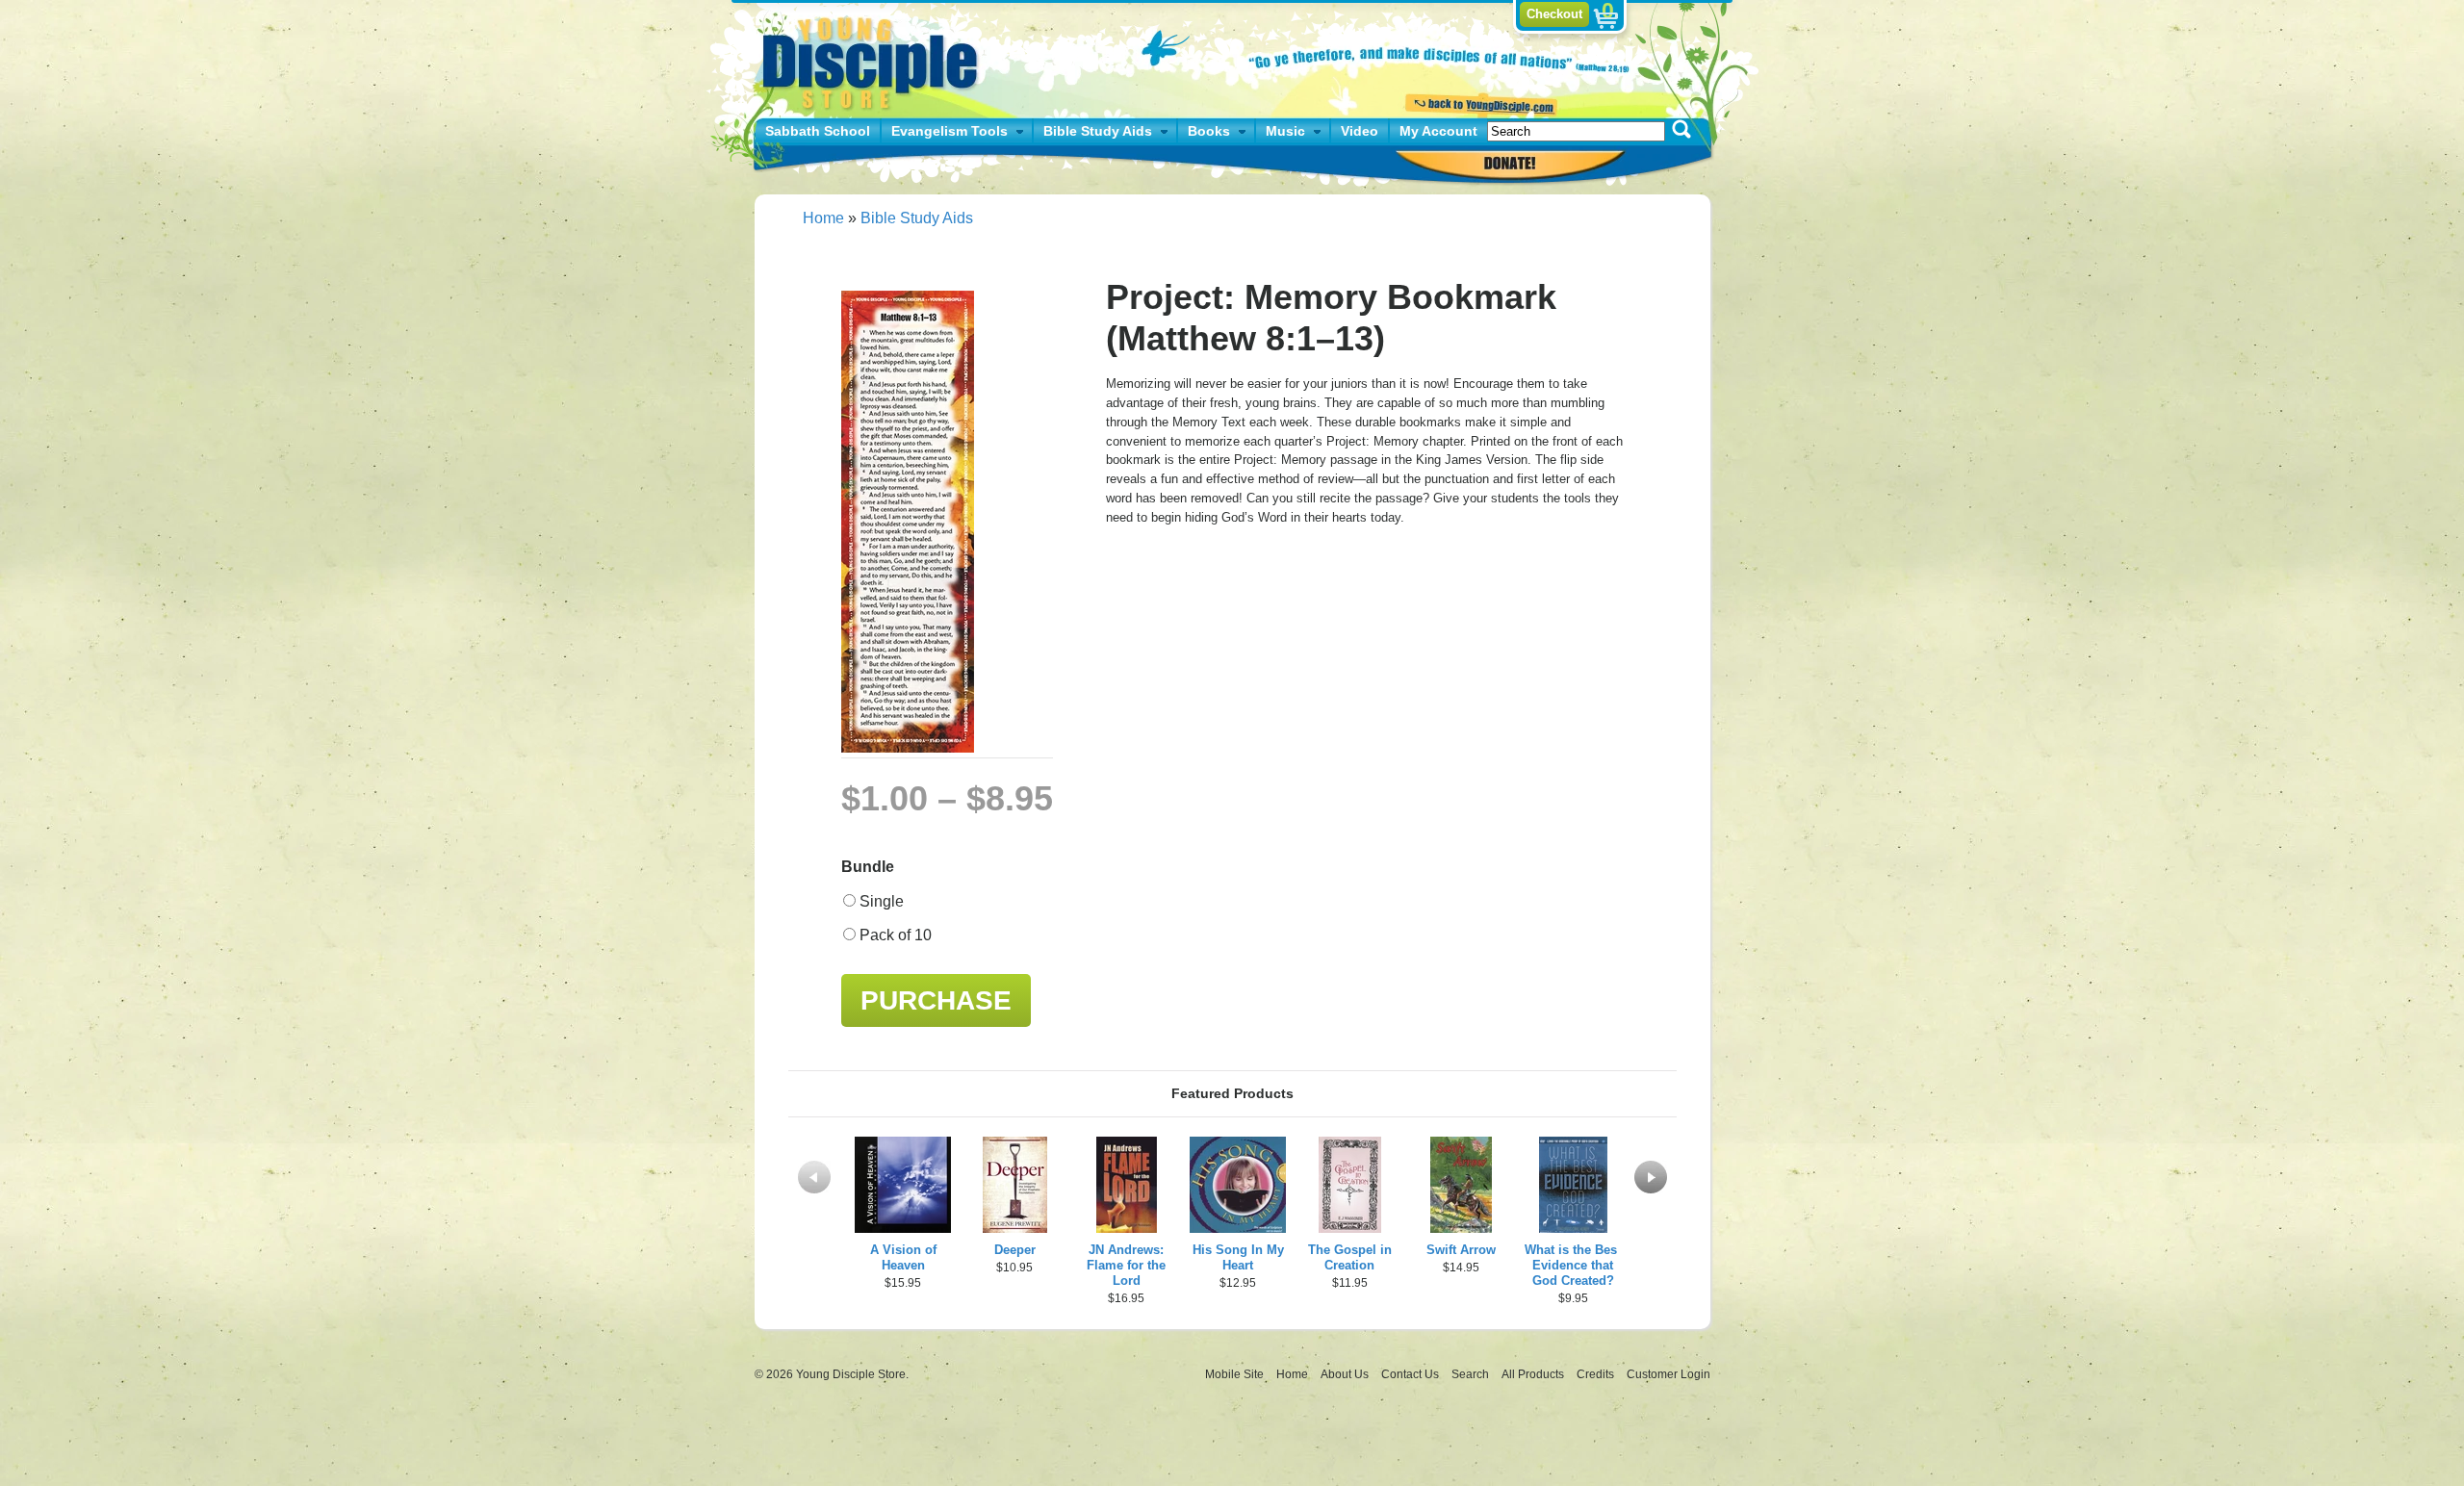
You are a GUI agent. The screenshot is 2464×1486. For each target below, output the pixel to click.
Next (1651, 1177)
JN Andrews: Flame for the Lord (1126, 1265)
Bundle (868, 867)
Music (1285, 131)
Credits (1597, 1374)
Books (1209, 131)
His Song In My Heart (1238, 1257)
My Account (1438, 131)
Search (1472, 1374)
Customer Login (1668, 1374)
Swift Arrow (1461, 1250)
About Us (1346, 1374)
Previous (814, 1177)
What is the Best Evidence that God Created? (1573, 1265)
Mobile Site (1234, 1374)
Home (823, 218)
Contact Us (1412, 1374)
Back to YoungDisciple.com (1479, 103)
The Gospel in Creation (1350, 1257)
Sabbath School (818, 131)
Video (1360, 131)
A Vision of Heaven (903, 1257)
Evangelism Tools (950, 131)
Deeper (1015, 1250)
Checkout (1554, 14)
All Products (1534, 1374)
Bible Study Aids (1098, 131)
